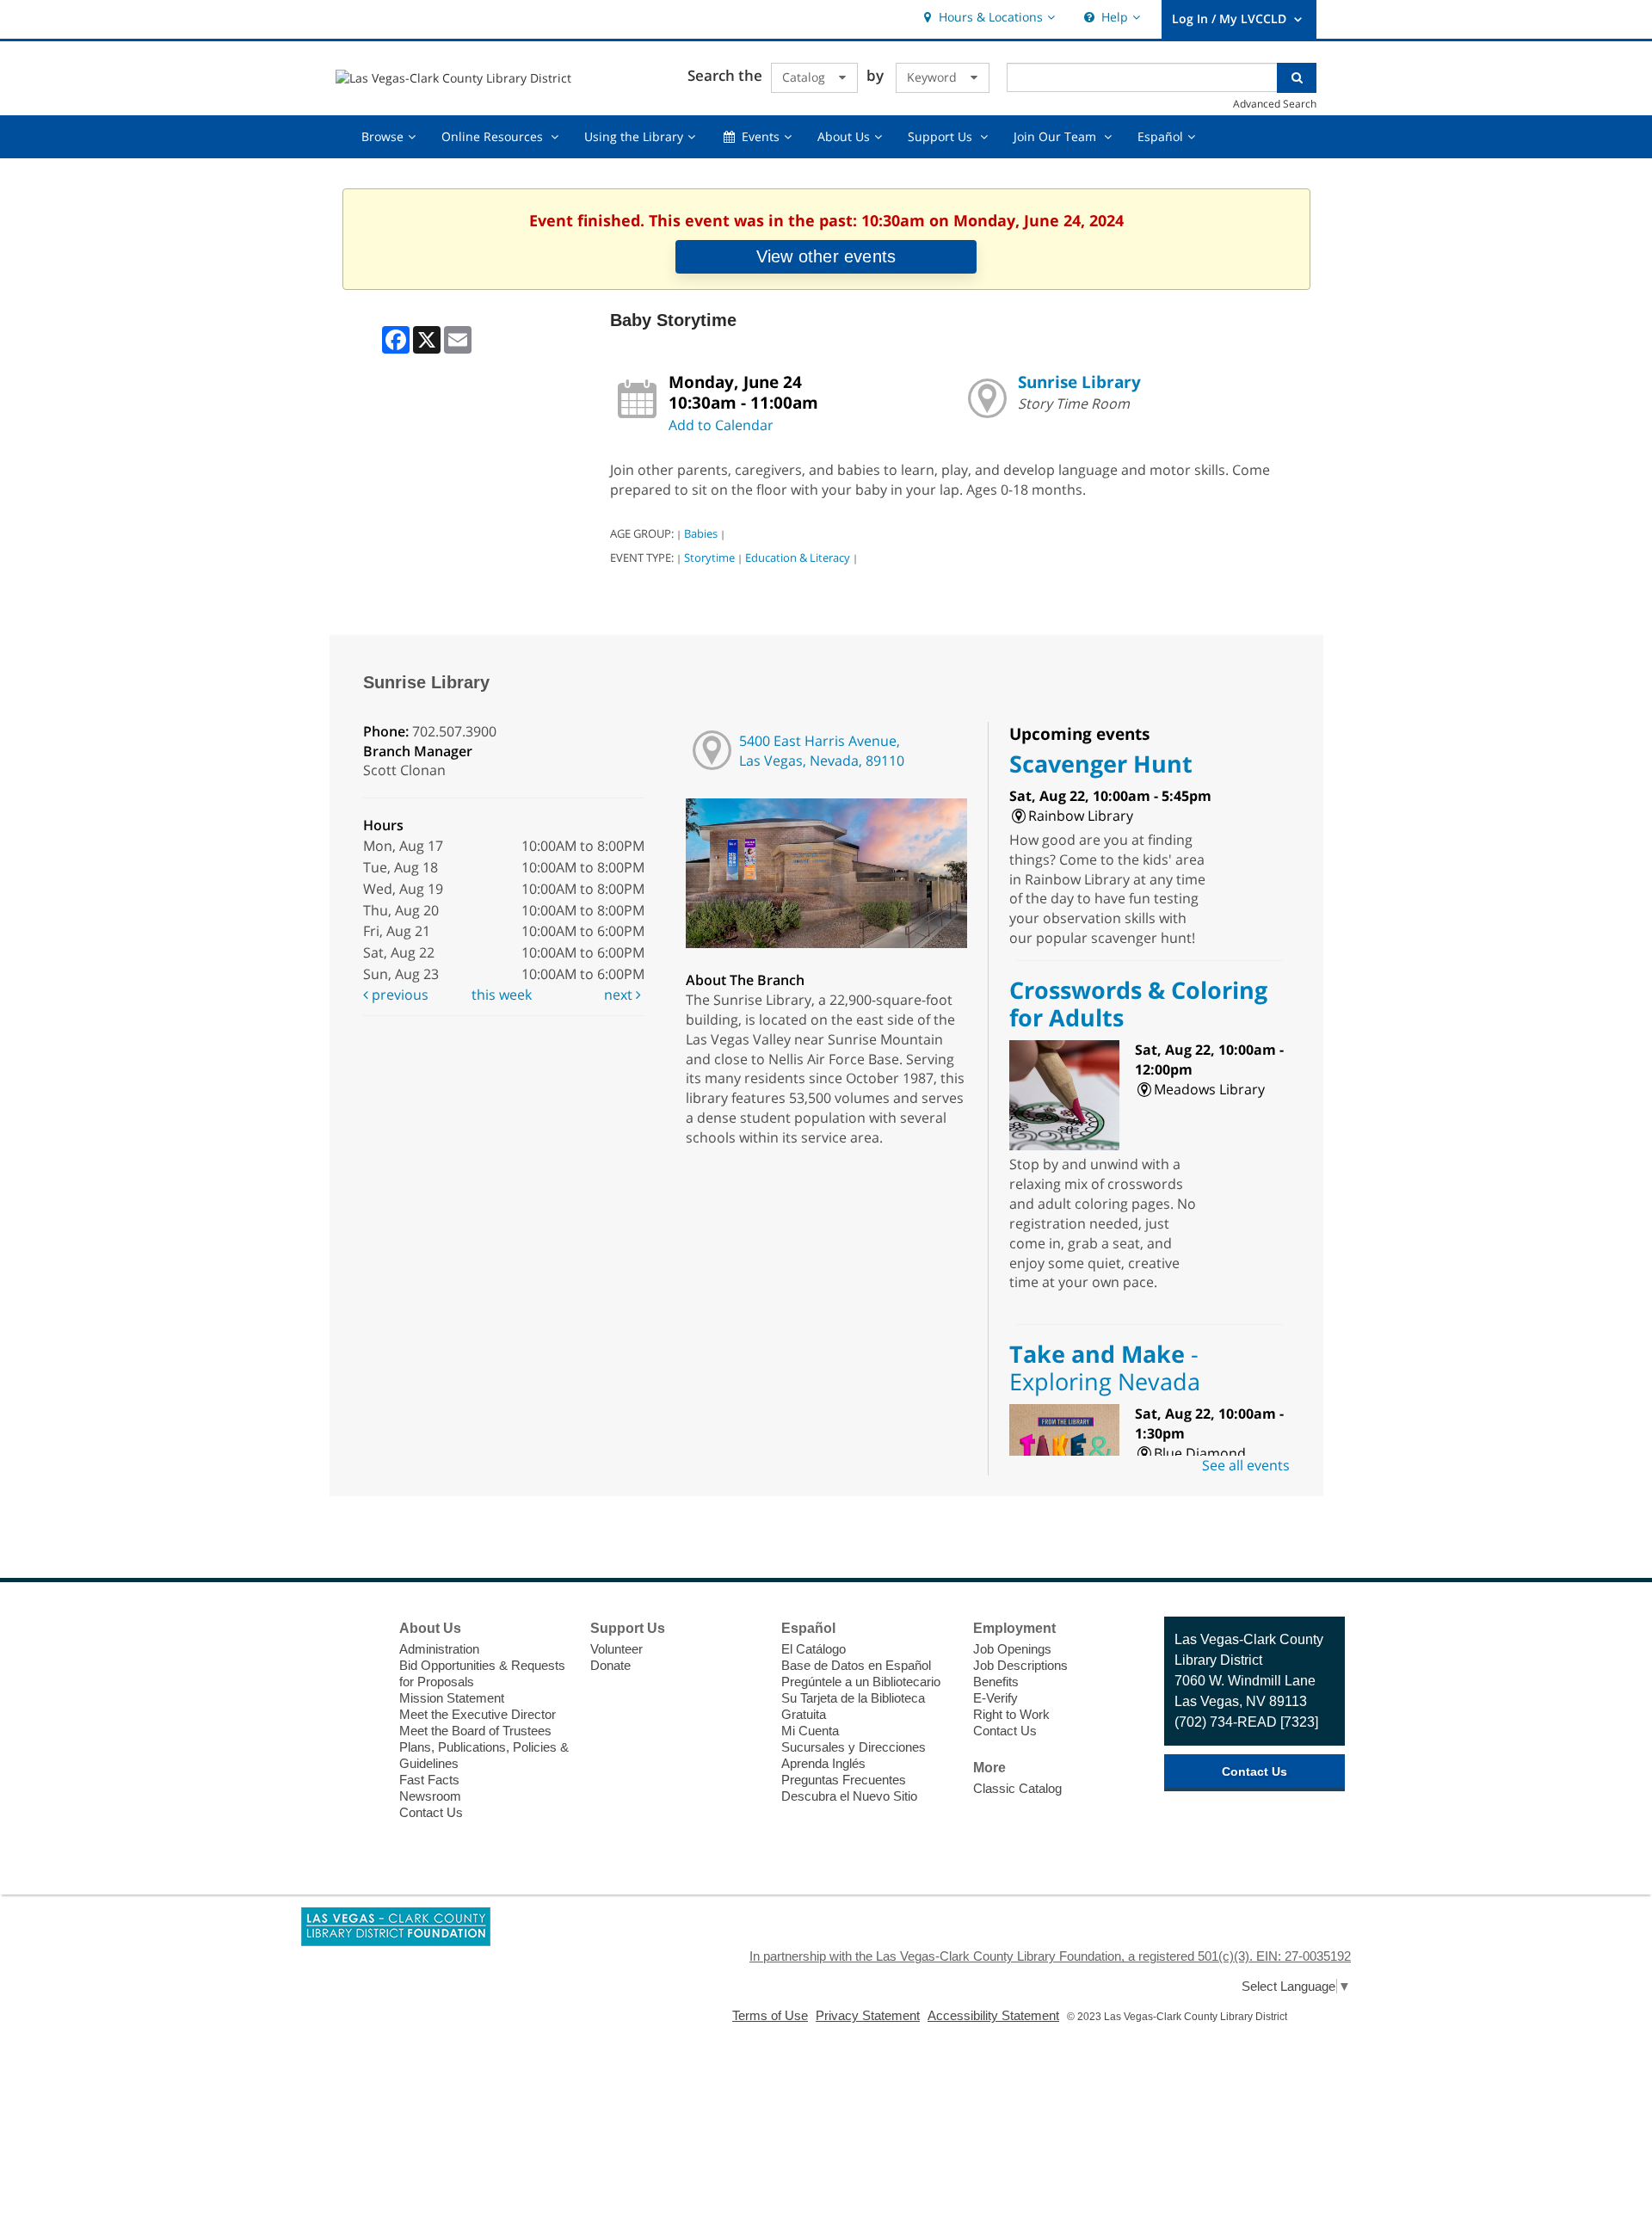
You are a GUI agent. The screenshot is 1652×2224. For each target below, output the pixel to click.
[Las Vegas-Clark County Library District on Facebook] (358, 1630)
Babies (701, 533)
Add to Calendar (721, 425)
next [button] (620, 995)
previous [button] (398, 995)
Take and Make (1105, 1368)
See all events (1246, 1465)
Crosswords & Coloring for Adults (1138, 1004)
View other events (826, 256)
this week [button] (502, 995)
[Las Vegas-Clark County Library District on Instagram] (358, 1694)
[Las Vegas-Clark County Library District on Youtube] (358, 1726)
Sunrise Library (1079, 382)
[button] (987, 18)
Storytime (709, 558)
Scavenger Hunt (1101, 764)
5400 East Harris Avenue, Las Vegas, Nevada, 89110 (822, 751)
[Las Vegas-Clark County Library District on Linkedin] (358, 1758)
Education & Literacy (798, 558)
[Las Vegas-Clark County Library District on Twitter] (358, 1662)
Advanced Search (1275, 103)
